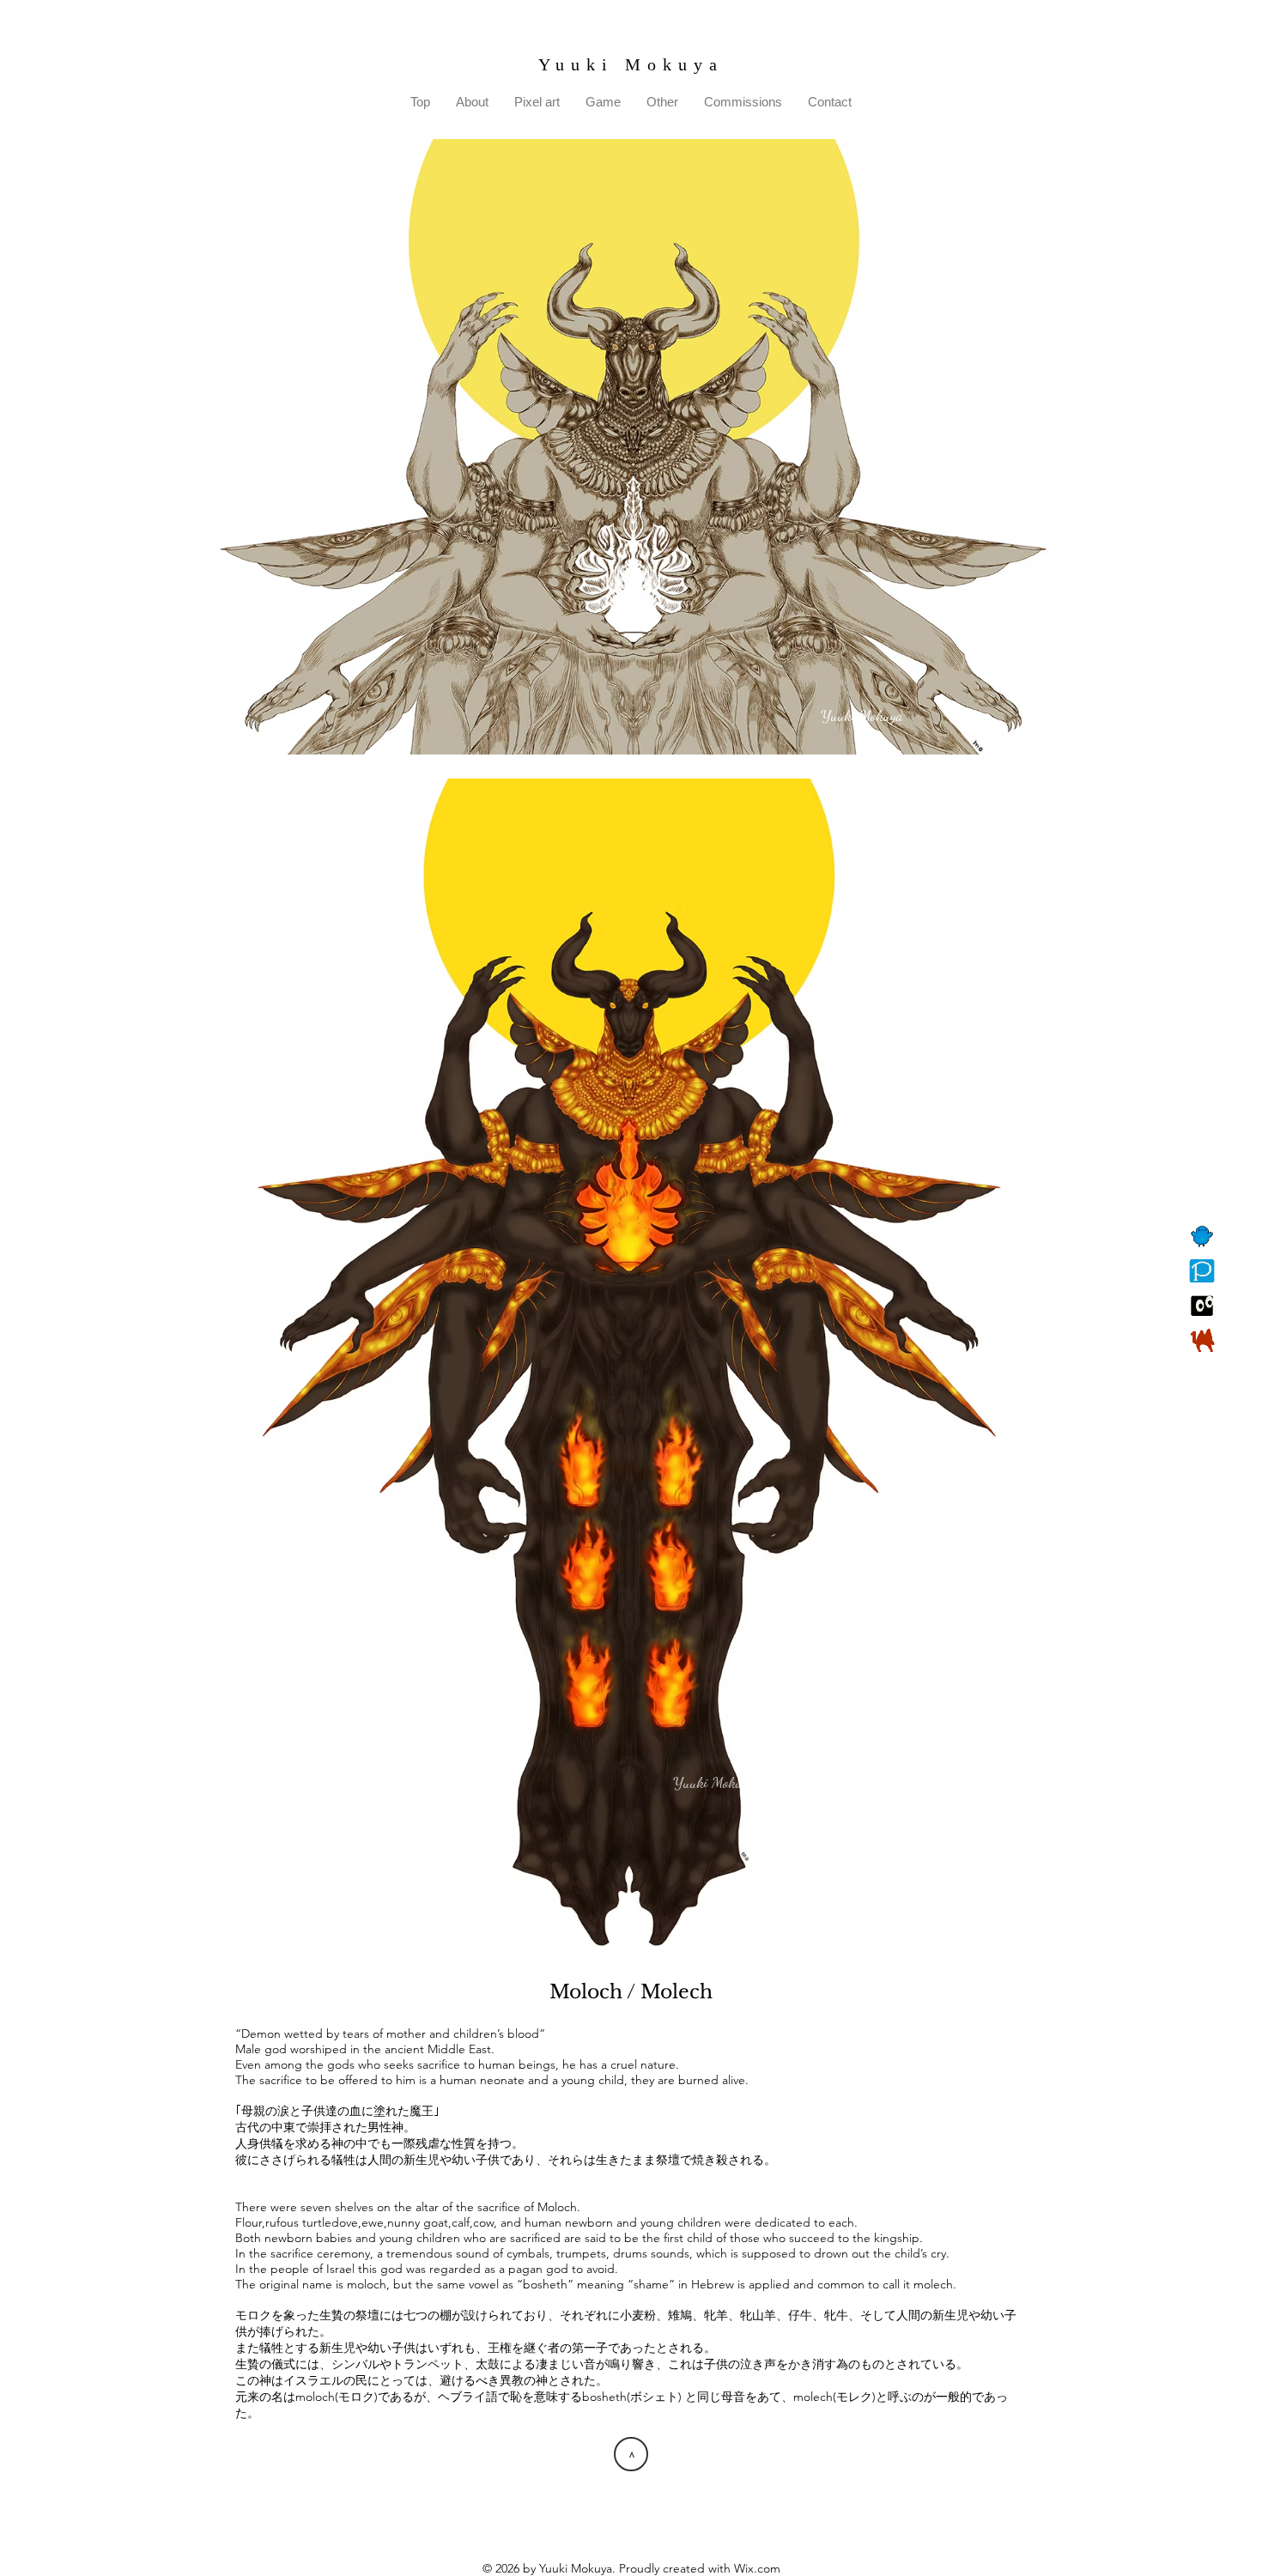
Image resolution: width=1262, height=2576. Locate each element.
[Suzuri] (1202, 1306)
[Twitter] (1202, 1237)
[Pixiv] (1202, 1271)
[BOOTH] (1202, 1340)
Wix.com (757, 2568)
